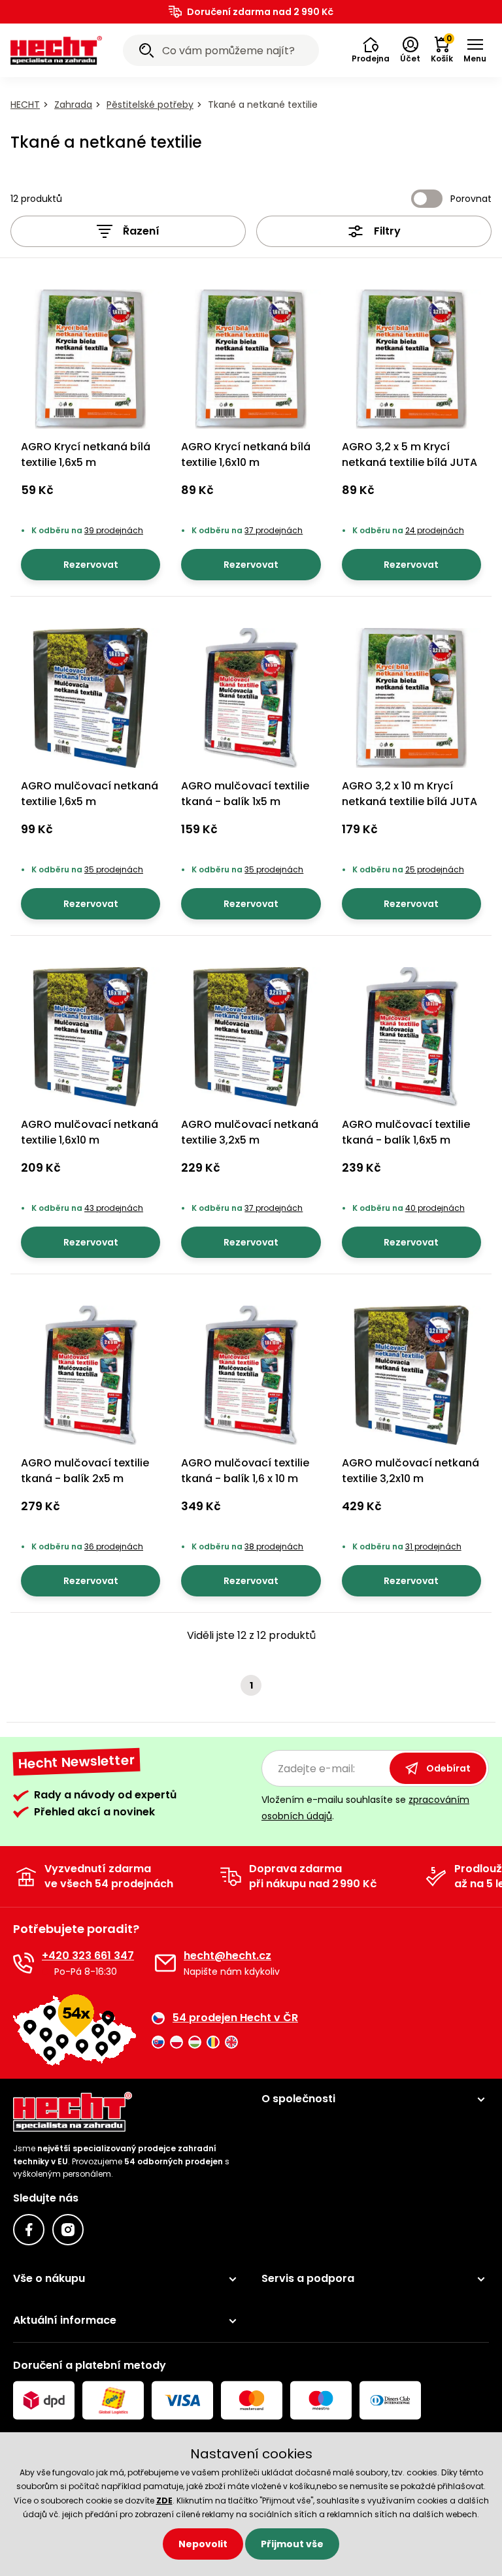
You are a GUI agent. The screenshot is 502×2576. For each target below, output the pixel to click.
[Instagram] (68, 2230)
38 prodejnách (274, 1546)
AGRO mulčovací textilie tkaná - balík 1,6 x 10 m (245, 1471)
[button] (371, 50)
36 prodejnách (114, 1546)
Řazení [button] (141, 231)
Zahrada (73, 105)
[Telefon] (24, 1963)
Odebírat (448, 1768)
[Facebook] (29, 2230)
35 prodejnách (114, 869)
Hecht (25, 105)
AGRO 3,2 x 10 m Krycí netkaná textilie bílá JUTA (410, 794)
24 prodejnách (435, 530)
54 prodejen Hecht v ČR (235, 2018)
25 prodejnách (435, 869)
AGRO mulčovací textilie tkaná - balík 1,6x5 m (406, 1132)
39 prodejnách (114, 530)
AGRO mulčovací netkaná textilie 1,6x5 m (90, 794)
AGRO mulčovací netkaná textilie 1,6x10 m (90, 1132)
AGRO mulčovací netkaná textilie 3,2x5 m (250, 1132)
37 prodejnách (274, 530)
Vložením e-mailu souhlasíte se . (365, 1808)
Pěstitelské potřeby (150, 105)
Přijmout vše (292, 2544)
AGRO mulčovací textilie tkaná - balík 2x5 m (85, 1471)
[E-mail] (165, 1963)
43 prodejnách (114, 1208)
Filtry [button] (387, 231)
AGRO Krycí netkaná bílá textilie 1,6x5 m (86, 454)
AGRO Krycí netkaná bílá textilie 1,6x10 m (246, 454)
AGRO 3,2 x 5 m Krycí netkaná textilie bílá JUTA (410, 454)
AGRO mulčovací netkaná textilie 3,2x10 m (410, 1471)
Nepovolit (203, 2544)
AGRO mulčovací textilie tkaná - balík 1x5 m (245, 794)
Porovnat (471, 199)
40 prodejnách (435, 1208)
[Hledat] (146, 52)
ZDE (164, 2501)
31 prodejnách (433, 1546)
